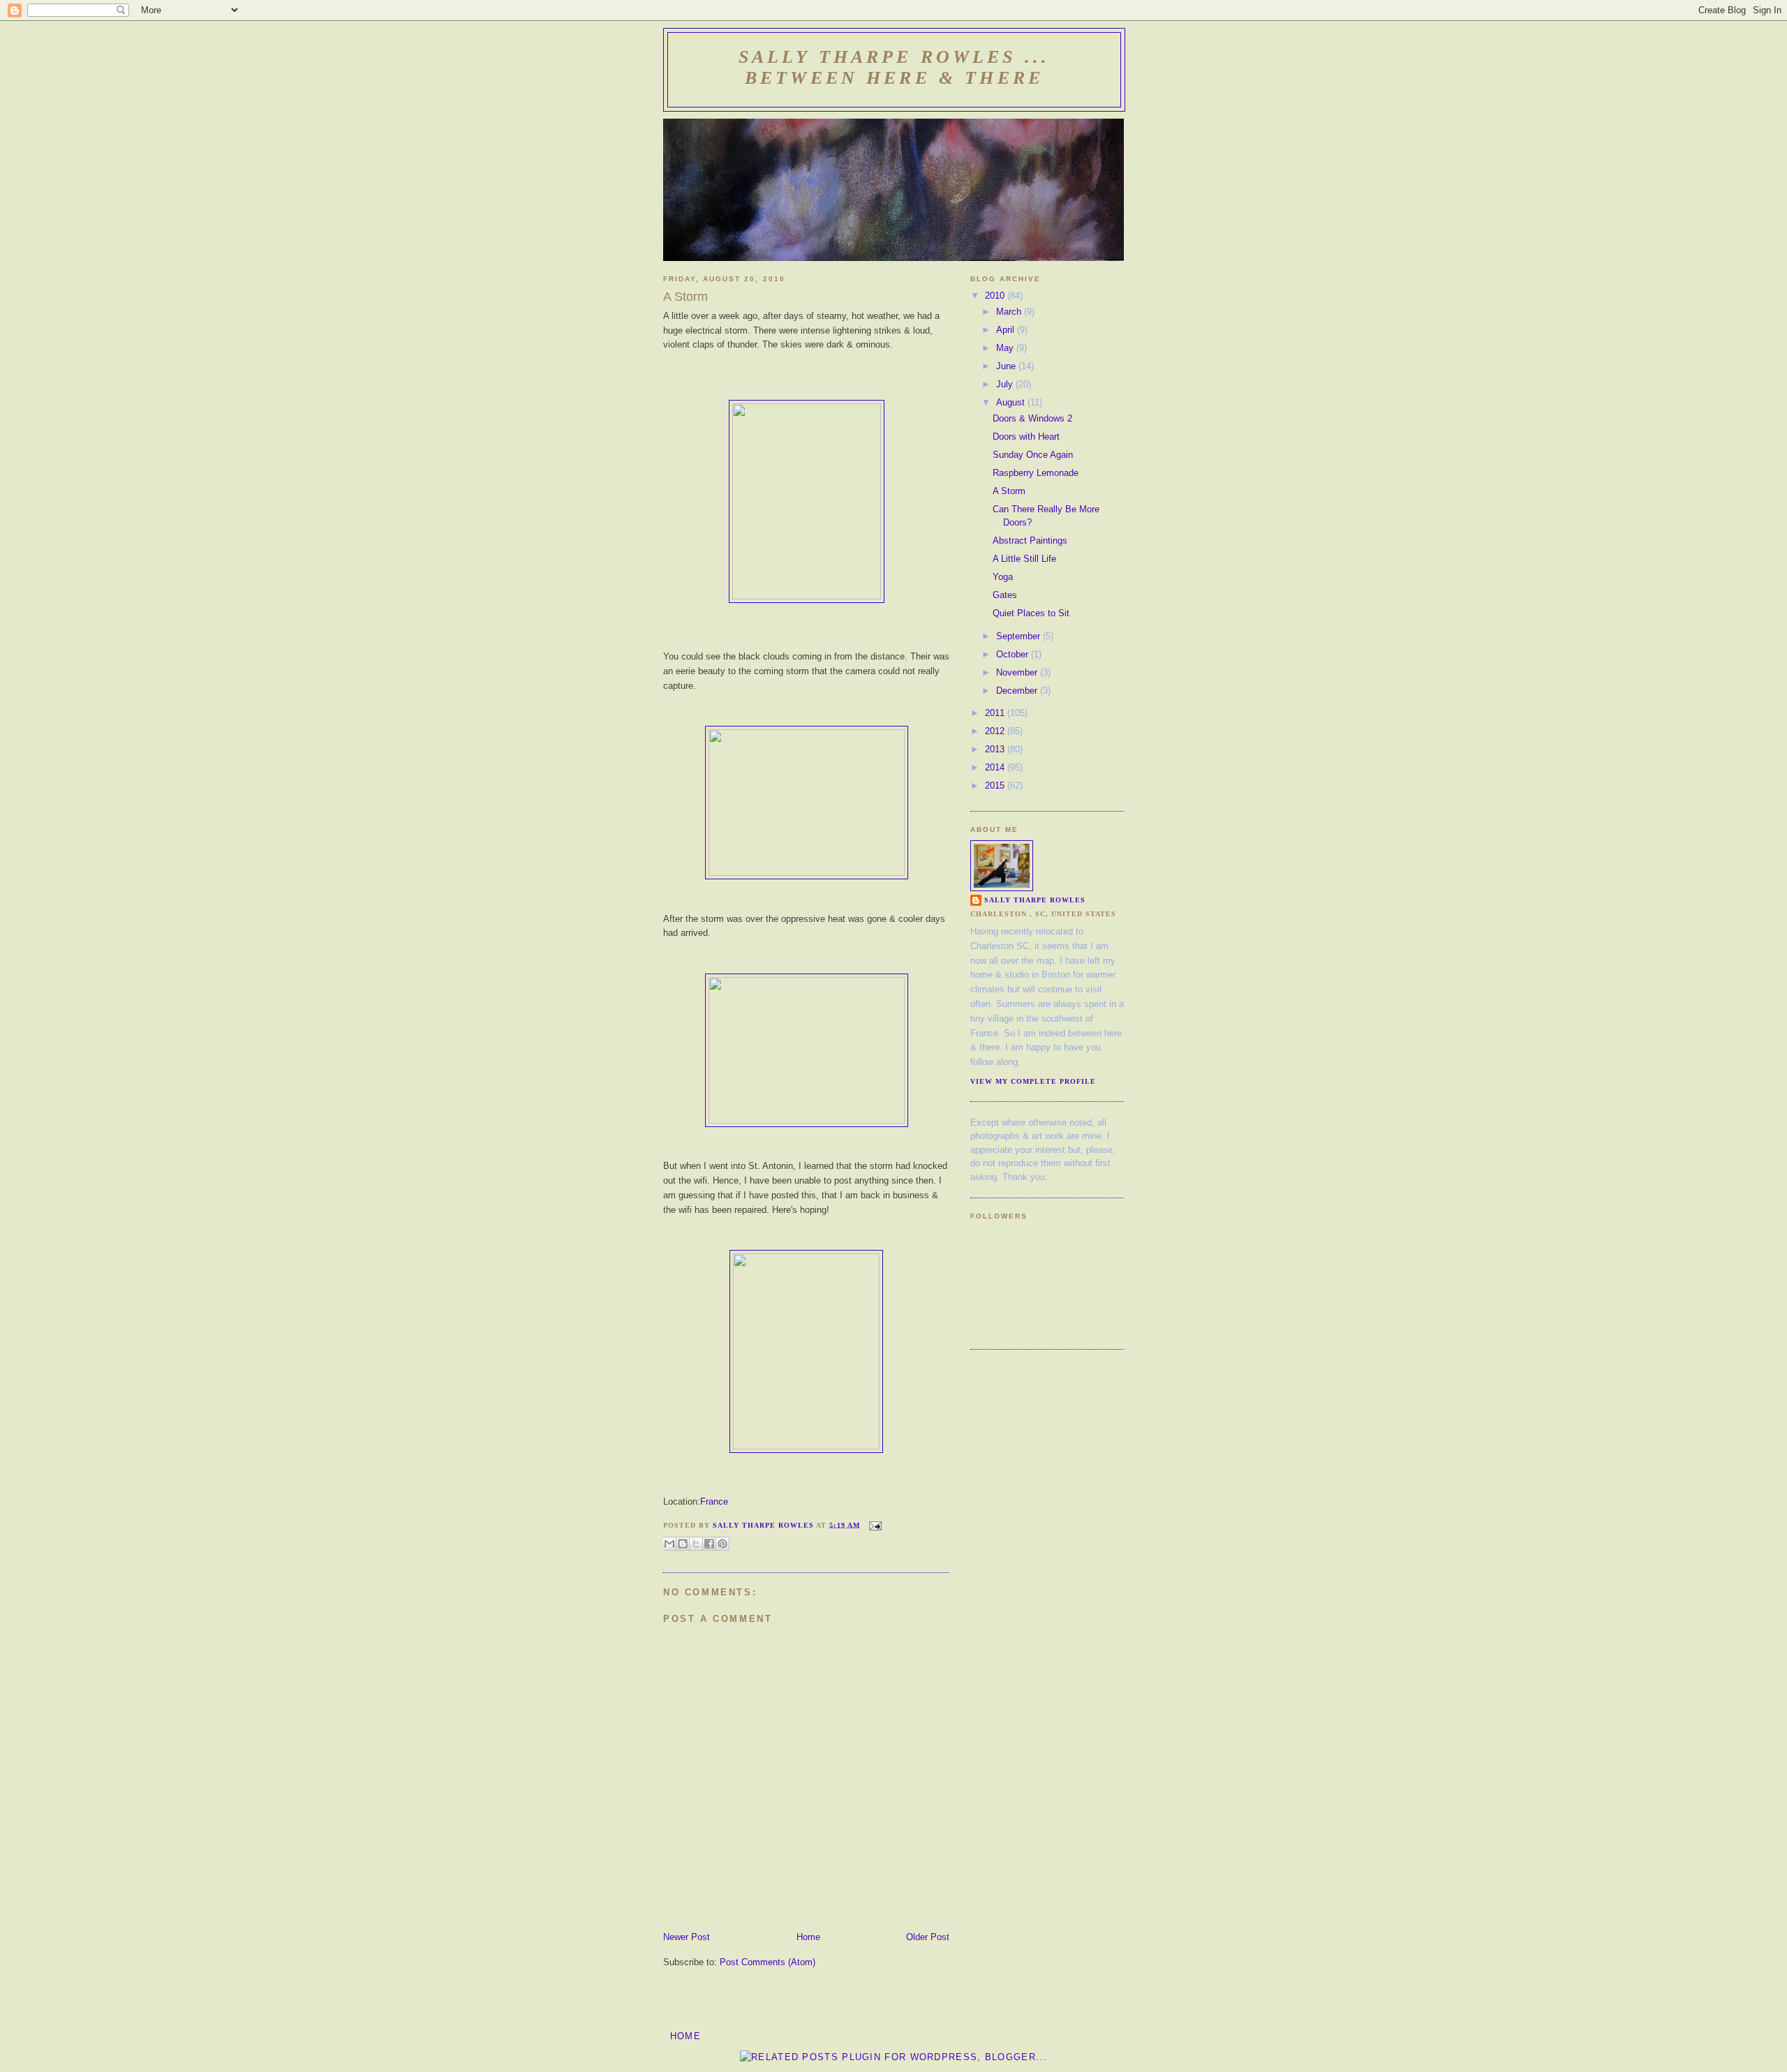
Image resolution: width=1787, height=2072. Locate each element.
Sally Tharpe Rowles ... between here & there (894, 67)
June (1007, 366)
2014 (996, 767)
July (1006, 384)
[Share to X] (696, 1544)
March (1010, 312)
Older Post (928, 1937)
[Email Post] (874, 1525)
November (1018, 672)
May (1006, 348)
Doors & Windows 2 (1032, 418)
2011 (996, 713)
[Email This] (669, 1544)
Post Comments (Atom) (768, 1962)
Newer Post (687, 1937)
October (1014, 654)
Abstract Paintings (1030, 541)
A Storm (1009, 491)
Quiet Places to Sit (1031, 613)
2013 (996, 749)
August (1012, 402)
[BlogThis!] (683, 1544)
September (1019, 636)
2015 (996, 785)
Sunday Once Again (1033, 455)
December (1018, 691)
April (1007, 330)
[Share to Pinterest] (722, 1544)
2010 (996, 296)
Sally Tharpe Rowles (1035, 900)
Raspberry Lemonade (1036, 473)
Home (808, 1937)
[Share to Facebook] (709, 1544)
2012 (996, 731)
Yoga (1003, 577)
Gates (1005, 595)
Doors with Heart (1026, 437)
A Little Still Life (1024, 559)
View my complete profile (1033, 1081)
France (714, 1501)
